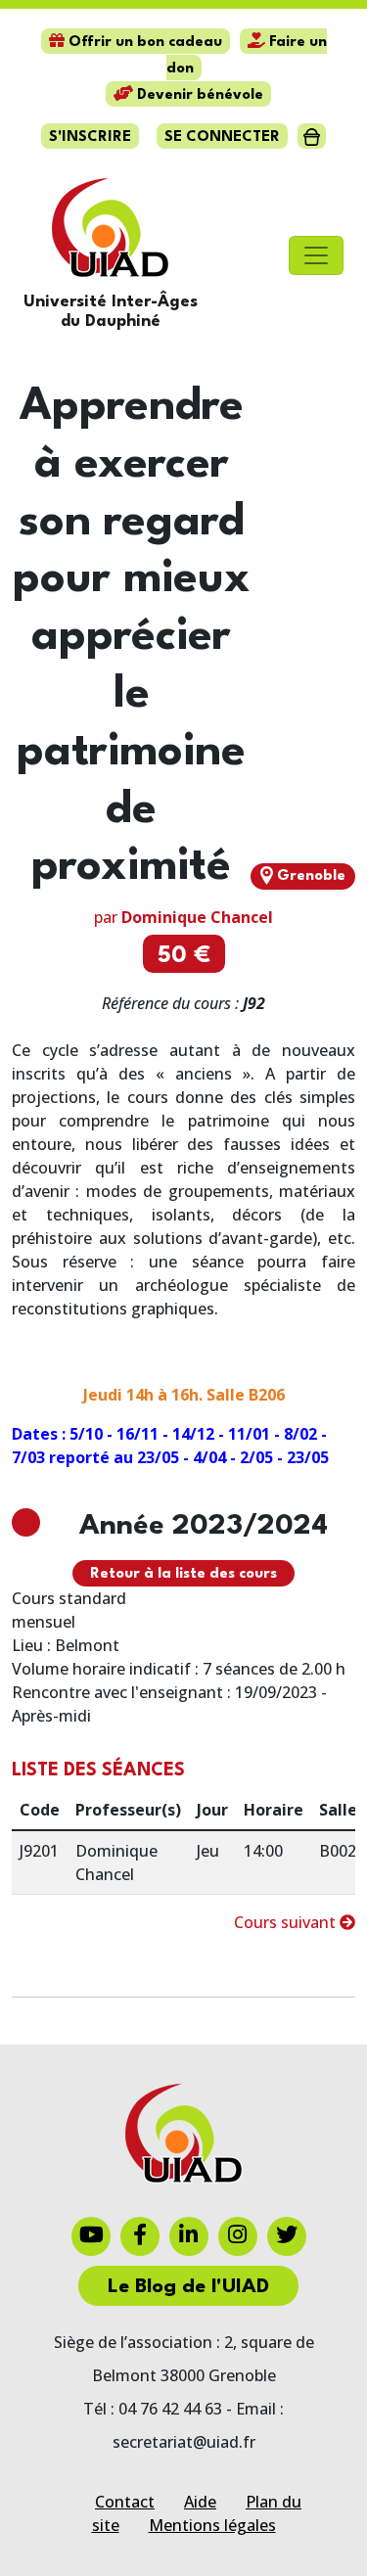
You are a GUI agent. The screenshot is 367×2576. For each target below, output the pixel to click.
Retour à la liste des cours (183, 1574)
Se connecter (222, 138)
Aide (200, 2502)
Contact (125, 2502)
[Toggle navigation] (316, 255)
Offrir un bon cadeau (143, 43)
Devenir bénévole (198, 95)
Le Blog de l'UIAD (188, 2287)
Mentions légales (212, 2525)
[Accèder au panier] (312, 136)
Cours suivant (287, 1922)
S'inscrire (90, 138)
